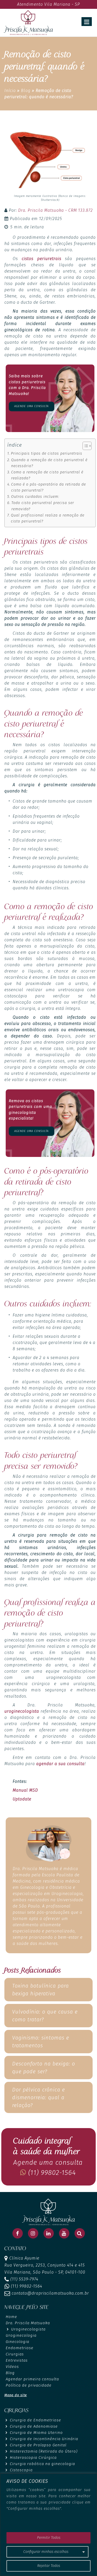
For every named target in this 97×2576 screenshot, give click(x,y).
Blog (26, 91)
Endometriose (20, 2348)
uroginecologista (22, 1711)
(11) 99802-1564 (51, 2173)
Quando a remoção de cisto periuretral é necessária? (49, 463)
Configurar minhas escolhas (46, 2552)
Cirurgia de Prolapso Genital (38, 2445)
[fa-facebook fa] (18, 2233)
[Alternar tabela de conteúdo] (84, 446)
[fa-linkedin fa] (49, 2233)
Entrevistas (17, 2360)
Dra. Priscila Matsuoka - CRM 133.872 (55, 210)
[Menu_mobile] (87, 22)
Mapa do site (16, 2395)
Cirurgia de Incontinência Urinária (44, 2439)
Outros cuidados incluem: (35, 496)
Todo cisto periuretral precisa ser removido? (43, 506)
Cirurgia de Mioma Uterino (36, 2433)
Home (11, 2317)
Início (10, 91)
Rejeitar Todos (49, 2566)
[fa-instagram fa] (33, 2233)
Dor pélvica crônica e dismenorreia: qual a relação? (39, 2097)
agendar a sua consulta (60, 1764)
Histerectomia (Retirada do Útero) (44, 2451)
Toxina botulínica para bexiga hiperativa (40, 1990)
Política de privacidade (29, 2385)
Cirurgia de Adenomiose (34, 2426)
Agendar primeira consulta (32, 2379)
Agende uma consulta (31, 406)
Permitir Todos (49, 2538)
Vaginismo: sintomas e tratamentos (41, 2042)
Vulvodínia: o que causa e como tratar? (45, 2016)
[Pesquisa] (80, 2233)
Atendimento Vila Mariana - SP (48, 4)
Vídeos (12, 2367)
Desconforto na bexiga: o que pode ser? (44, 2068)
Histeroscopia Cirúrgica (33, 2458)
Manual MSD (25, 1790)
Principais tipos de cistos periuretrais (47, 453)
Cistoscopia (21, 2470)
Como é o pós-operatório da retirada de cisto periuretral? (48, 487)
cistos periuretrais (42, 259)
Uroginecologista (28, 2329)
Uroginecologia (21, 2335)
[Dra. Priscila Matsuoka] (28, 22)
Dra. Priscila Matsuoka (28, 2323)
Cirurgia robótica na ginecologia (42, 2464)
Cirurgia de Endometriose (35, 2420)
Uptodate (22, 1799)
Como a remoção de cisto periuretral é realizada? (47, 475)
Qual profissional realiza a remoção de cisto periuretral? (48, 518)
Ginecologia (17, 2342)
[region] (48, 2525)
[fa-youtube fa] (64, 2233)
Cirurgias (15, 2354)
